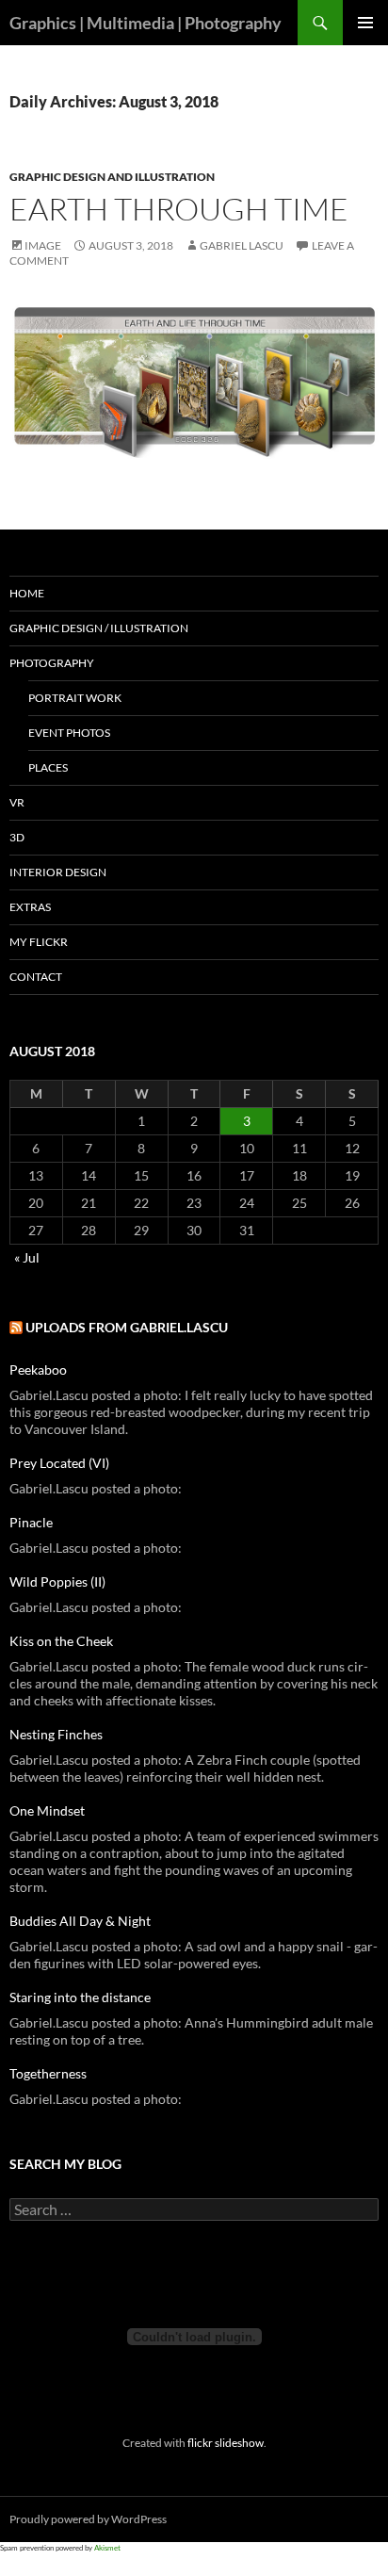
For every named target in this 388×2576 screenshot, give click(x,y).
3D (17, 837)
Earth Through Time (179, 209)
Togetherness (48, 2073)
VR (17, 802)
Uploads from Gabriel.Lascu (127, 1327)
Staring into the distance (80, 1997)
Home (27, 593)
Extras (30, 907)
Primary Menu (365, 23)
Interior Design (58, 872)
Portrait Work (75, 698)
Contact (36, 977)
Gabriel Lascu (242, 245)
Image (43, 245)
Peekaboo (38, 1370)
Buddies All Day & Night (80, 1921)
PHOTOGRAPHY (52, 663)
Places (48, 767)
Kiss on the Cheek (61, 1641)
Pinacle (31, 1522)
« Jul (27, 1257)
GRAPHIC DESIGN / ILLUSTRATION (99, 628)
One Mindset (47, 1810)
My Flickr (39, 942)
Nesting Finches (56, 1734)
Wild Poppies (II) (57, 1581)
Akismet (107, 2548)
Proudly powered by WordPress (88, 2519)
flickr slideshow (226, 2442)
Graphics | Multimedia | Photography (145, 23)
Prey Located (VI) (59, 1463)
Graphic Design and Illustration (112, 177)
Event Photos (69, 733)
